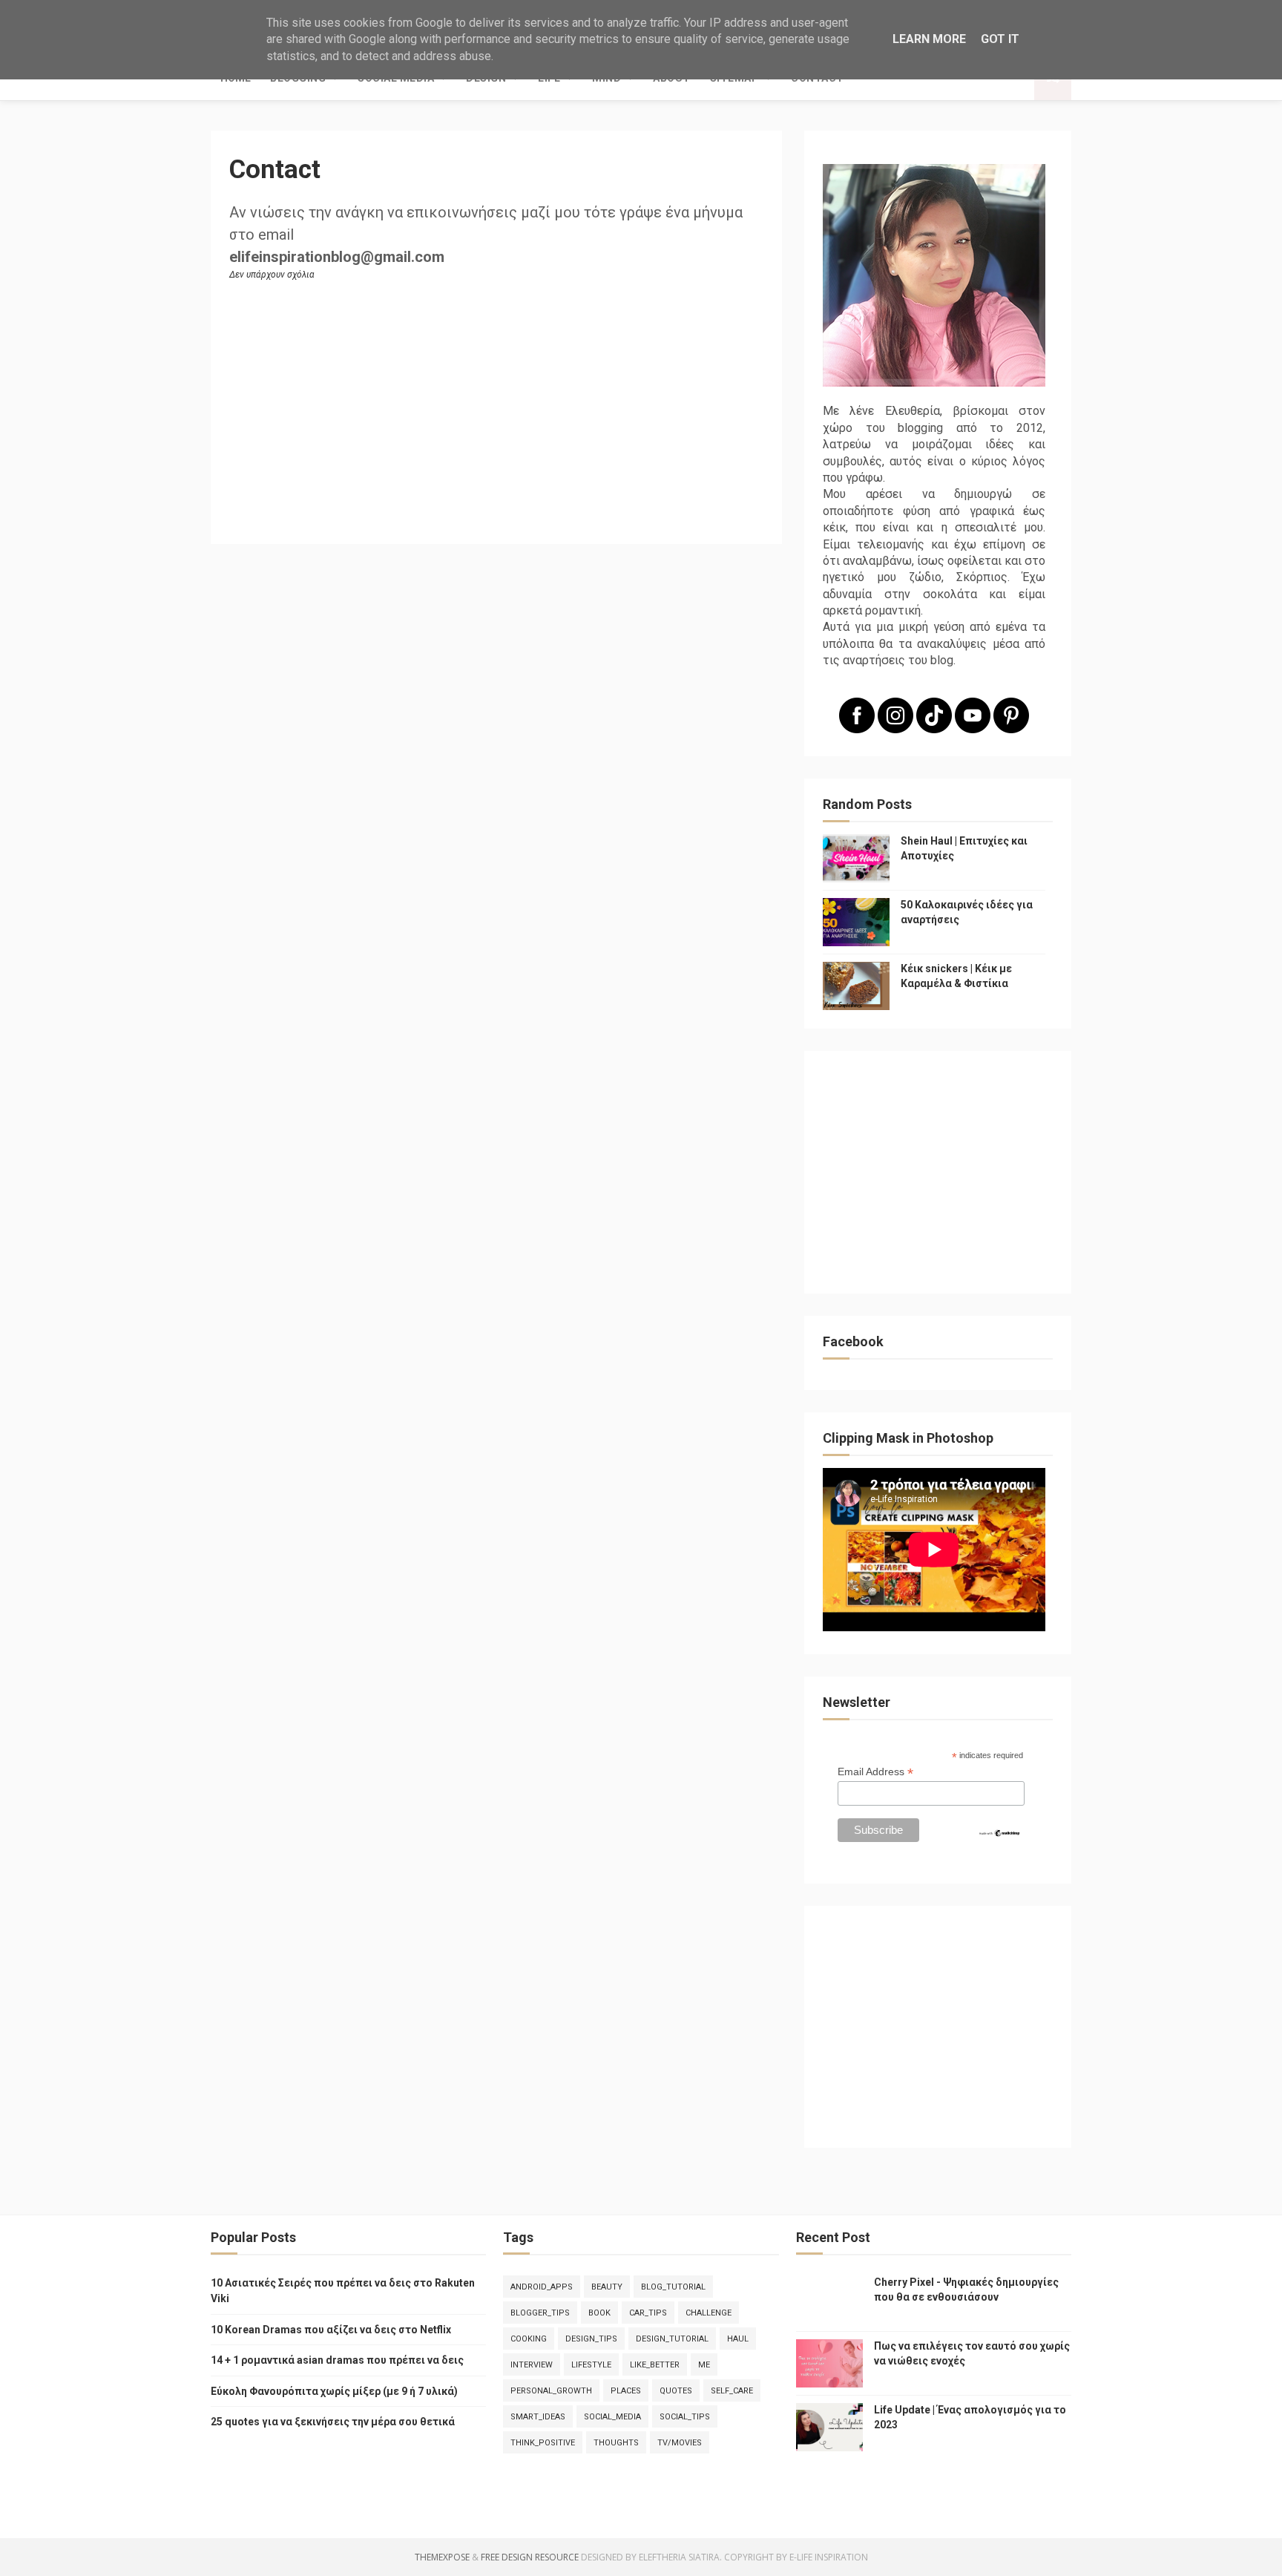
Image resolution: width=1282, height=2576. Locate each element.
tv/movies (680, 2443)
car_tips (648, 2313)
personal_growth (551, 2391)
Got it (1000, 39)
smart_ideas (538, 2417)
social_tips (685, 2417)
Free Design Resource (530, 2557)
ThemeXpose (442, 2557)
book (599, 2313)
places (626, 2391)
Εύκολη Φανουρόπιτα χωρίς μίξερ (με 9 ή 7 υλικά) (334, 2391)
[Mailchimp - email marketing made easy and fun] (999, 1834)
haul (738, 2339)
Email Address (875, 1772)
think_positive (543, 2443)
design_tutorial (672, 2339)
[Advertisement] (934, 1177)
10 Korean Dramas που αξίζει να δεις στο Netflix (331, 2330)
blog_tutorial (673, 2287)
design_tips (591, 2339)
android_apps (542, 2287)
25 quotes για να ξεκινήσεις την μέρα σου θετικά (333, 2422)
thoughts (616, 2443)
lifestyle (591, 2365)
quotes (676, 2391)
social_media (612, 2417)
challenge (709, 2313)
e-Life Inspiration (829, 2557)
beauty (607, 2287)
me (704, 2365)
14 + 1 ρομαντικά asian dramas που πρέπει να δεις (337, 2360)
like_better (655, 2365)
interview (532, 2365)
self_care (732, 2391)
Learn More (929, 39)
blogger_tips (540, 2313)
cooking (529, 2339)
